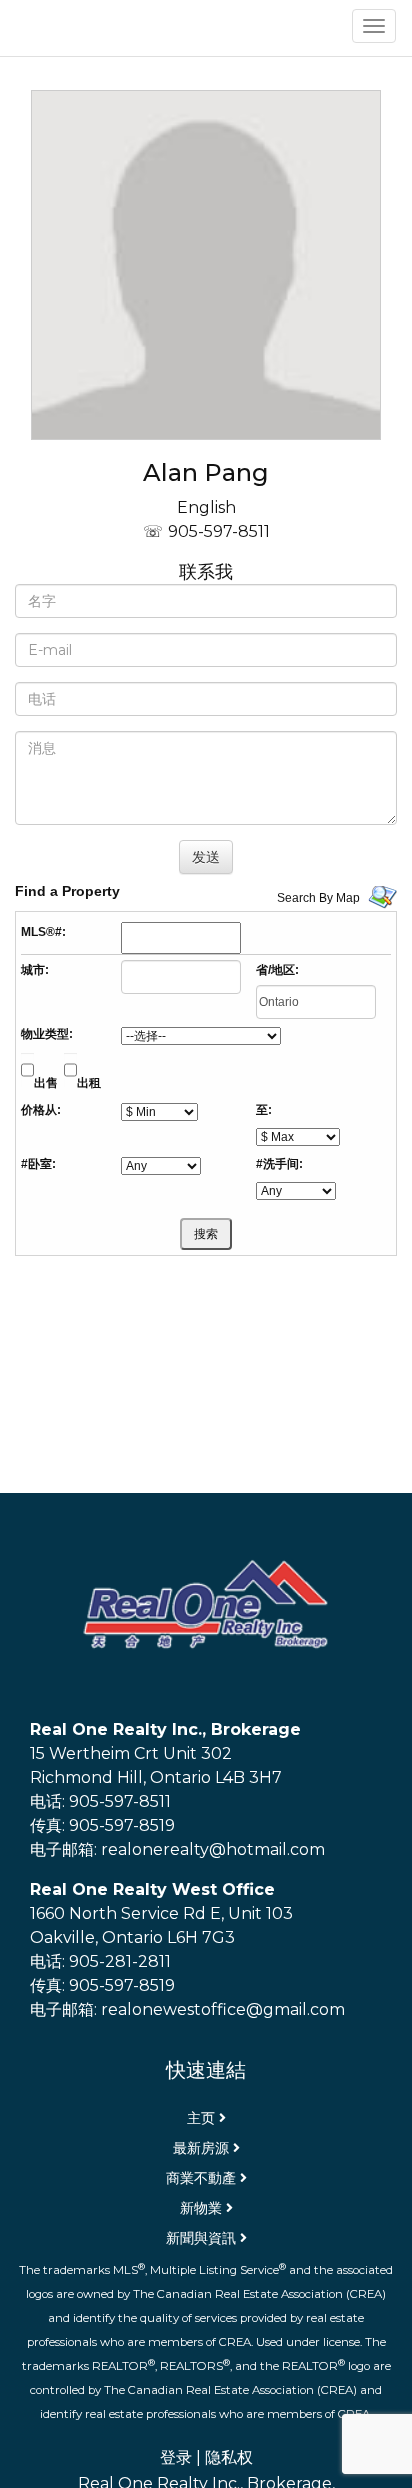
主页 (201, 2118)
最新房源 (201, 2148)
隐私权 (229, 2457)
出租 (89, 1083)
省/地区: (277, 970)
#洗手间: (279, 1164)
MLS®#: (43, 932)
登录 (176, 2457)
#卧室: (38, 1164)
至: (264, 1110)
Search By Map (318, 898)
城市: (35, 970)
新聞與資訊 (201, 2238)
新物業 (201, 2208)
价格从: (41, 1110)
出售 (46, 1083)
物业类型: (47, 1034)
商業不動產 (201, 2178)
